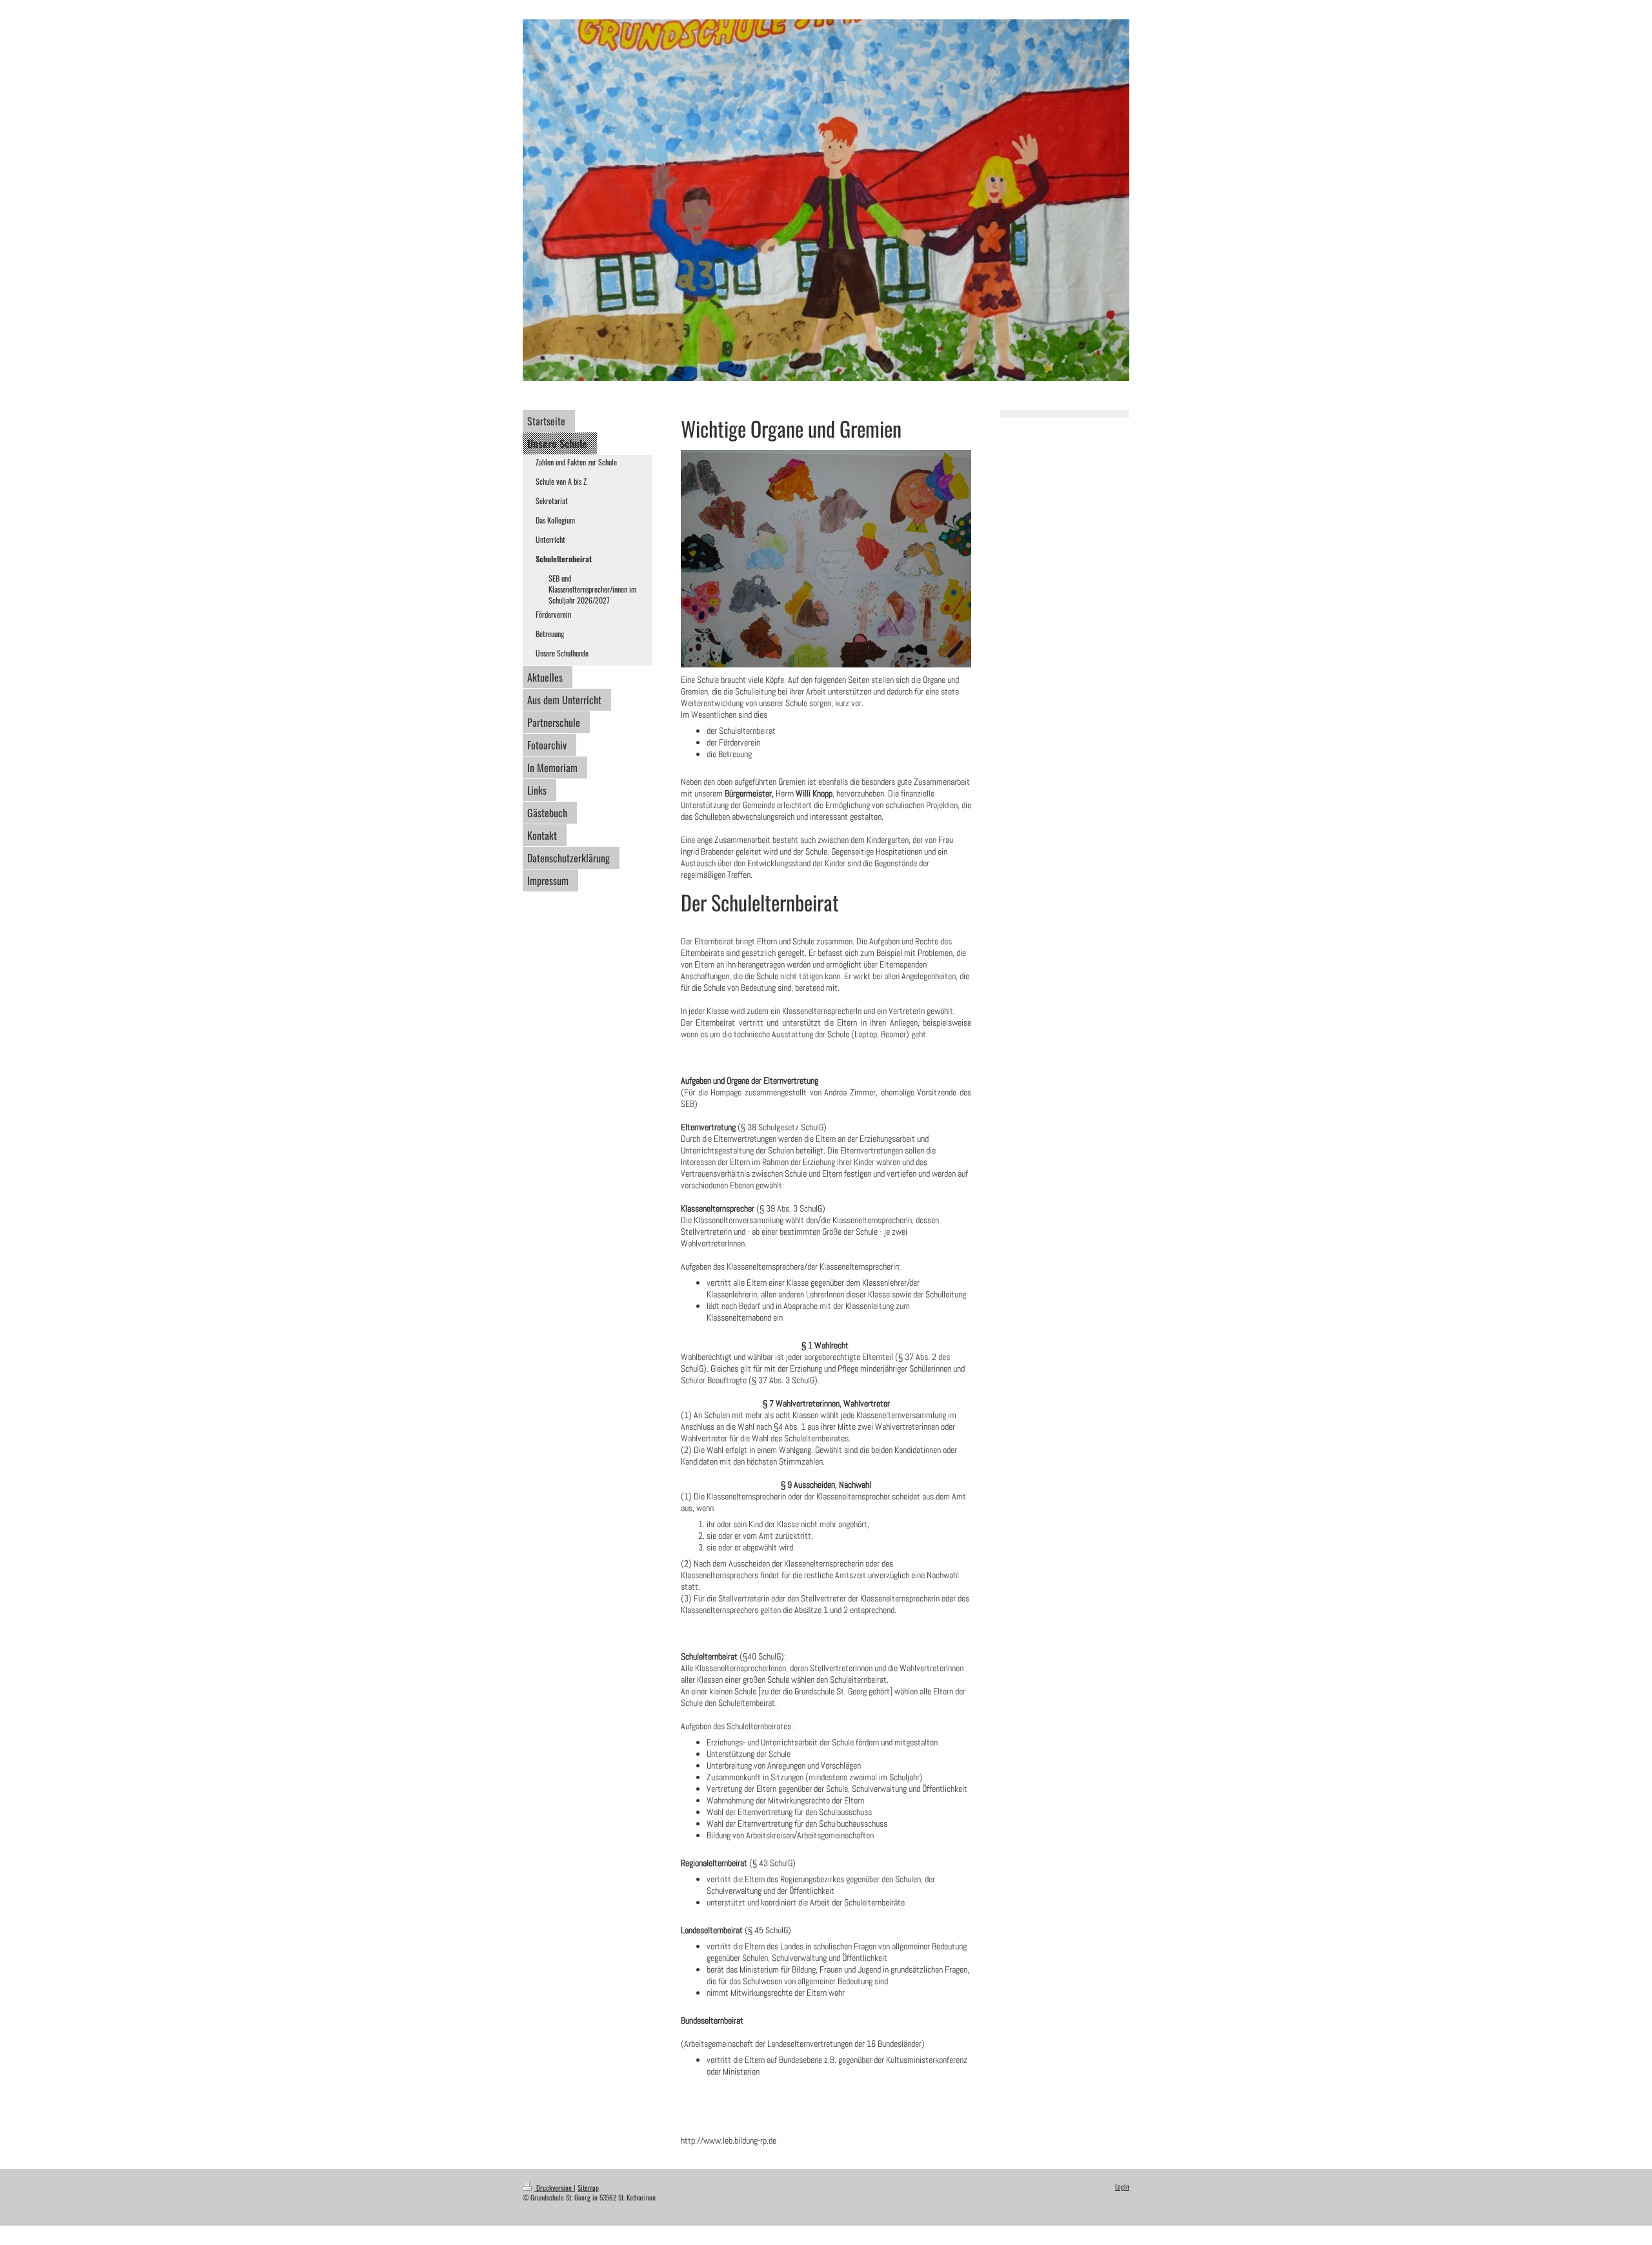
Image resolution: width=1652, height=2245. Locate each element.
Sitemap (588, 2188)
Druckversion (554, 2188)
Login (1122, 2186)
